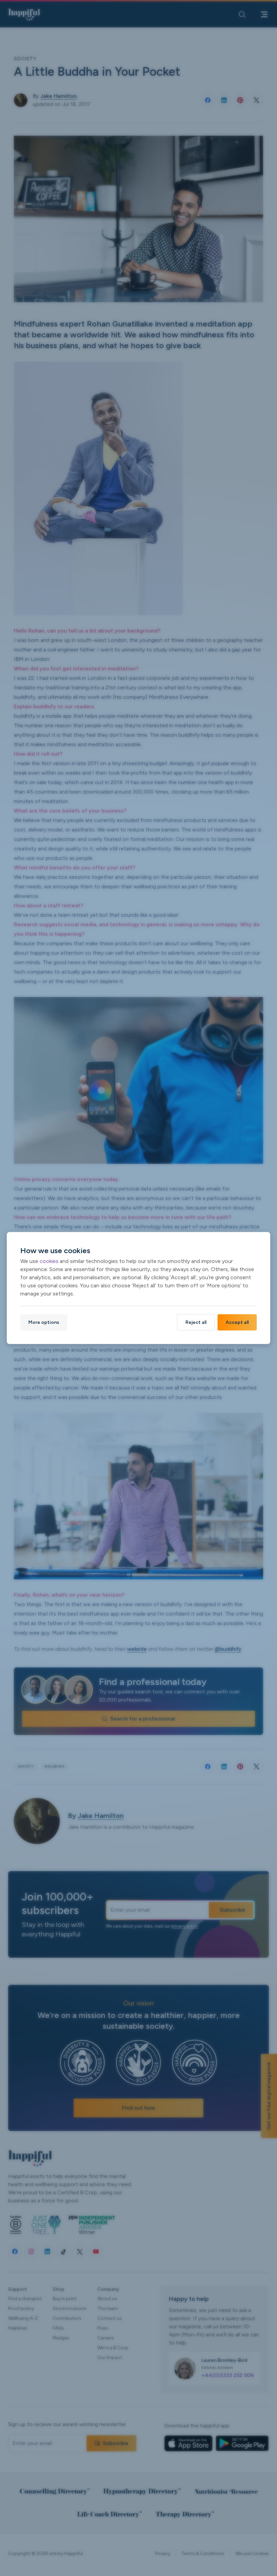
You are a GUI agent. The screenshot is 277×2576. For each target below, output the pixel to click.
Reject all (196, 1322)
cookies (49, 1261)
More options (44, 1322)
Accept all (237, 1322)
